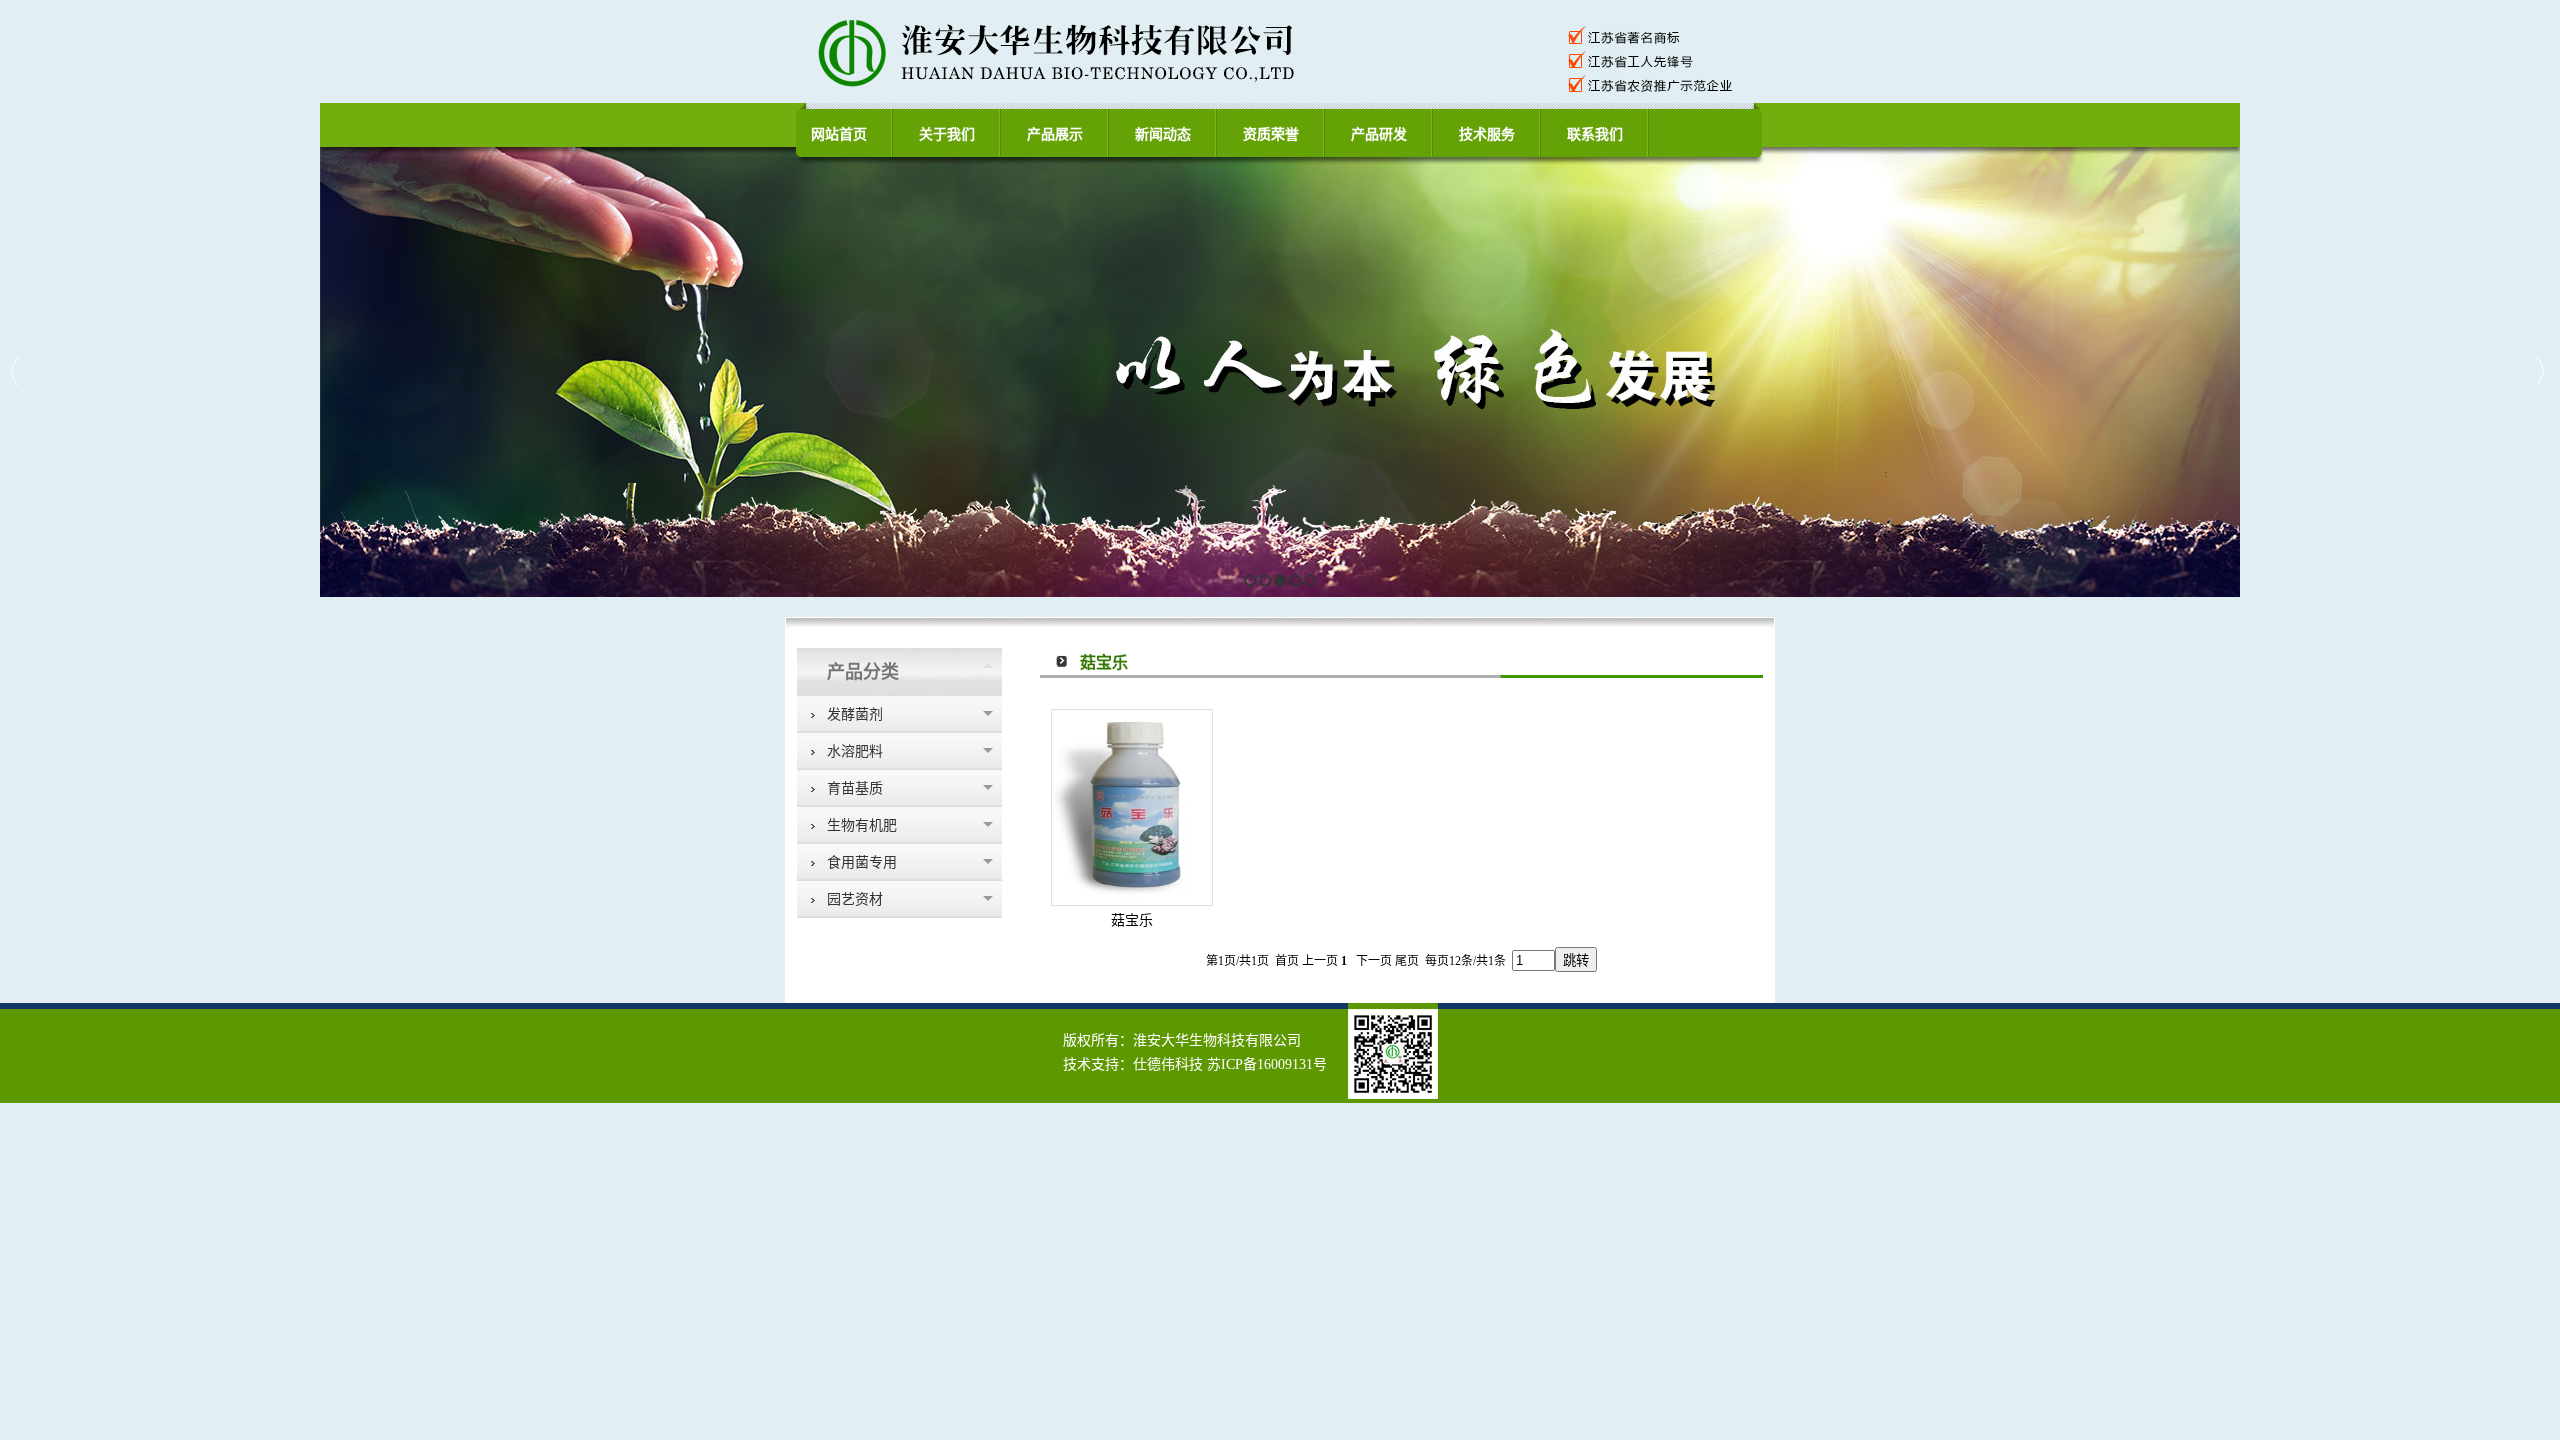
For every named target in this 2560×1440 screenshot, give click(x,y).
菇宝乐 (1132, 920)
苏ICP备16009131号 (1267, 1064)
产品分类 (863, 672)
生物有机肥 (862, 825)
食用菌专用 (862, 862)
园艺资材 (855, 899)
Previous (15, 371)
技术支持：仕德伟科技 (1133, 1064)
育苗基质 (855, 788)
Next (2539, 371)
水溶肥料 (855, 751)
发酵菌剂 (855, 714)
